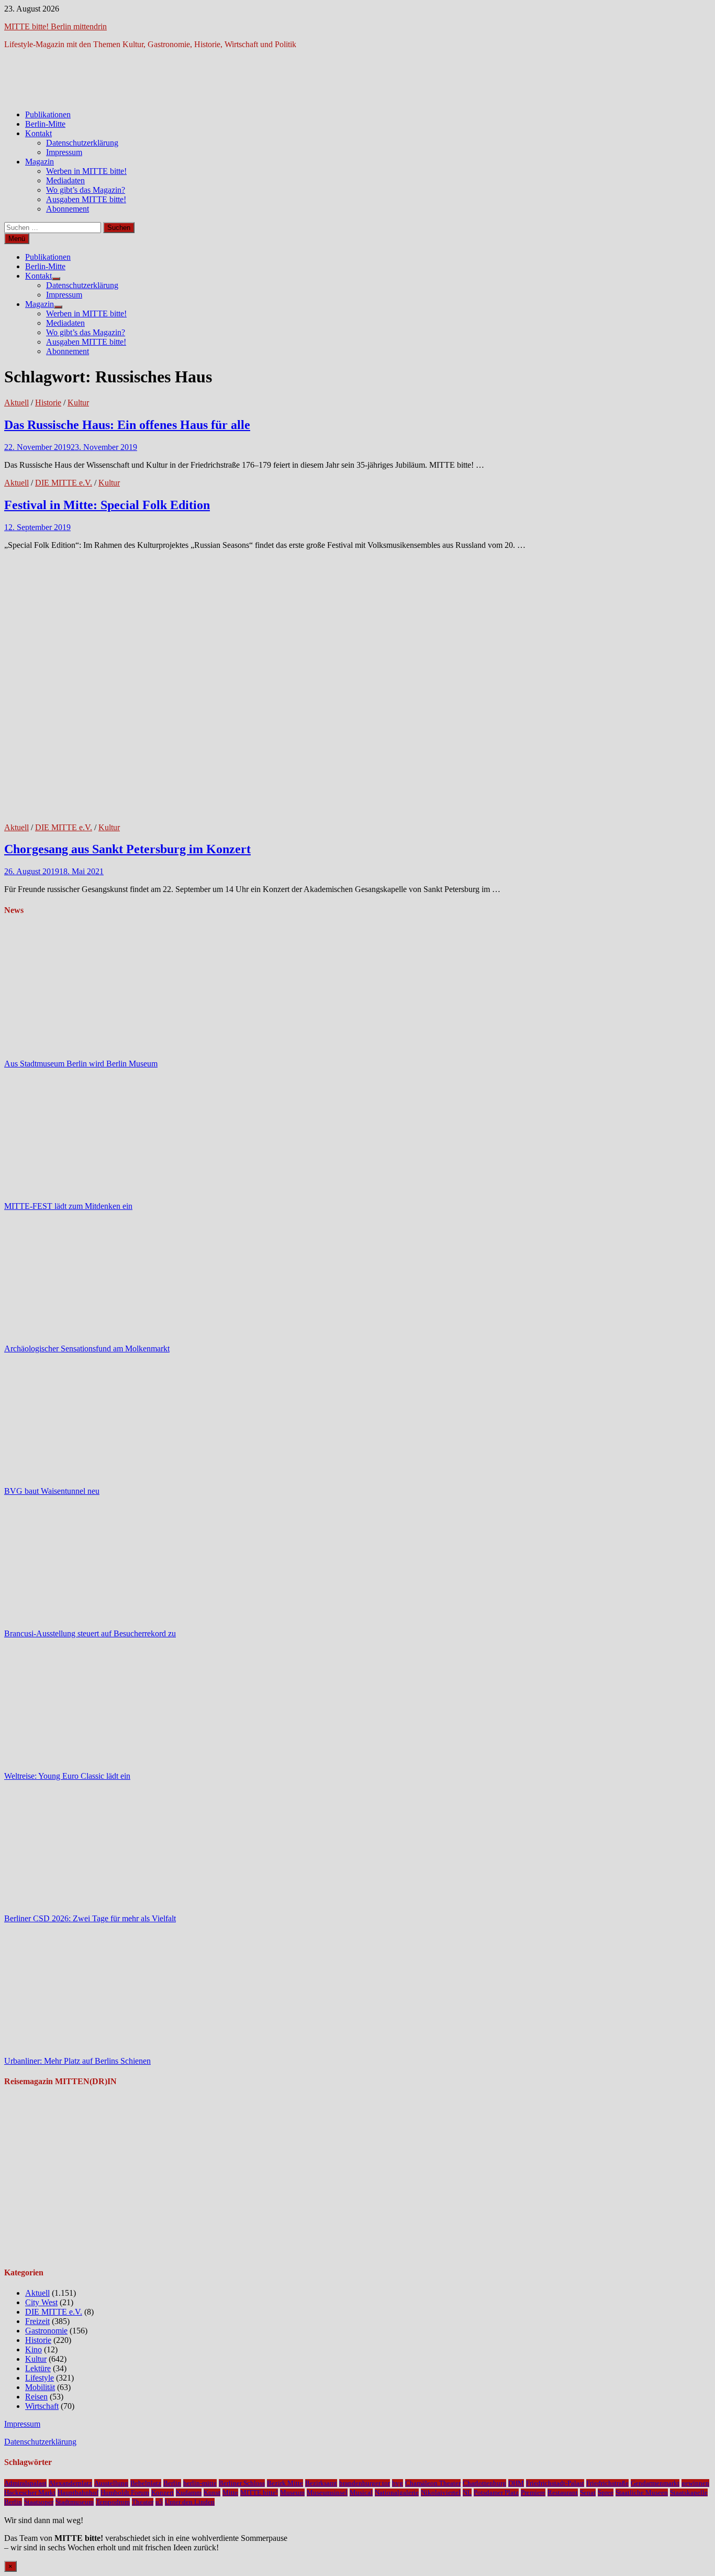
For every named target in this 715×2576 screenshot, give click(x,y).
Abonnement (68, 209)
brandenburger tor (365, 2483)
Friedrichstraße (607, 2483)
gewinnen (695, 2483)
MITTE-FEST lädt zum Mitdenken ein (68, 1206)
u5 (159, 2502)
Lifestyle (40, 2378)
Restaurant (563, 2492)
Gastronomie (46, 2331)
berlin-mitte (200, 2483)
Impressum (64, 152)
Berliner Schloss (242, 2483)
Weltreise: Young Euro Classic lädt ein (67, 1776)
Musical (361, 2492)
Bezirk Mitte (285, 2483)
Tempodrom (113, 2502)
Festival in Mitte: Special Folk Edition (107, 505)
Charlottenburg (484, 2483)
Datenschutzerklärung (82, 143)
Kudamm (189, 2492)
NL (467, 2492)
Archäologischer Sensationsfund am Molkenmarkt (87, 1348)
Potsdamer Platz (496, 2492)
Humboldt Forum (125, 2492)
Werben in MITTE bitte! (86, 171)
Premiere (533, 2492)
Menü (17, 239)
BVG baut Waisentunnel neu (52, 1491)
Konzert (163, 2492)
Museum (292, 2492)
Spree (606, 2492)
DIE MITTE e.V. (64, 483)
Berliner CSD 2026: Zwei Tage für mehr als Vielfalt (90, 1918)
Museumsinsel (327, 2492)
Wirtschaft (42, 2406)
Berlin (172, 2483)
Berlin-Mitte (45, 124)
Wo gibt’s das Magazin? (86, 190)
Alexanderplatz (70, 2483)
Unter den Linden (190, 2502)
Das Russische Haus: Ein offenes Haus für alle (127, 425)
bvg (398, 2483)
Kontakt (38, 133)
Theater (143, 2502)
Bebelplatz (146, 2483)
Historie (48, 403)
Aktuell (16, 403)
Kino (33, 2349)
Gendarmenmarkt (655, 2483)
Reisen (36, 2397)
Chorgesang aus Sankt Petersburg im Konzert (127, 849)
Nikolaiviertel (441, 2492)
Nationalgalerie (397, 2492)
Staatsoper (39, 2502)
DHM (516, 2483)
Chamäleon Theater (433, 2483)
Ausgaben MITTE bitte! (86, 199)
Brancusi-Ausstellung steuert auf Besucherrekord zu (90, 1633)
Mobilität (40, 2387)
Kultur (78, 403)
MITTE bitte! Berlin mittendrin (55, 26)
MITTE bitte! (259, 2492)
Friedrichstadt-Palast (555, 2483)
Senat (588, 2492)
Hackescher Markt (30, 2492)
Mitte (230, 2492)
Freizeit (37, 2321)
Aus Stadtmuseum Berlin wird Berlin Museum (81, 1064)
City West (41, 2302)
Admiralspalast (25, 2483)
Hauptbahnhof (78, 2492)
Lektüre (38, 2368)
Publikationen (48, 114)
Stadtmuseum (75, 2502)
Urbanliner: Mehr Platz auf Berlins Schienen (77, 2061)
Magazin (40, 162)
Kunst (212, 2492)
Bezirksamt (321, 2483)
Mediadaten (65, 180)
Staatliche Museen (642, 2492)
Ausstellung (111, 2483)
